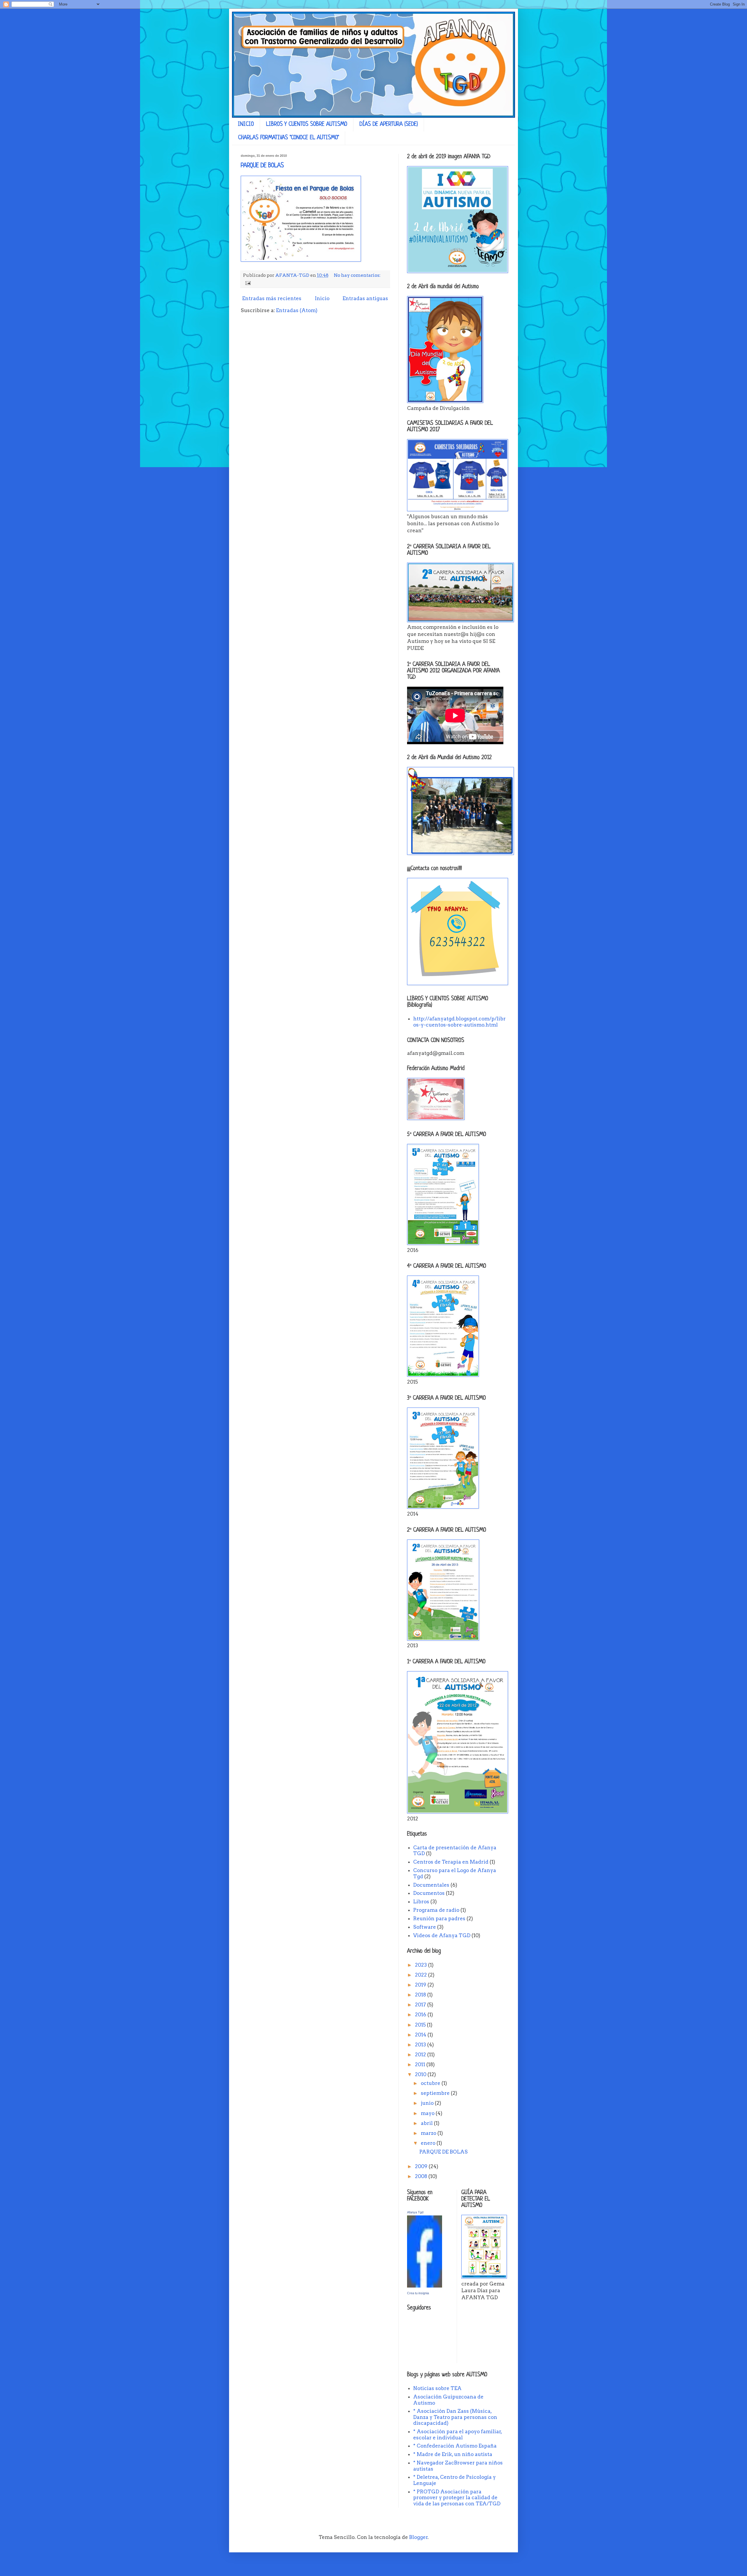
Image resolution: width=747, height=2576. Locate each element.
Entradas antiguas (365, 298)
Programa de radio (436, 1910)
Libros (421, 1902)
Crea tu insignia (418, 2293)
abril (427, 2123)
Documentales (431, 1885)
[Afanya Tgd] (425, 2286)
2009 (422, 2166)
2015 (421, 2025)
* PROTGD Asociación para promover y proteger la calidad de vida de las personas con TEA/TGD (457, 2498)
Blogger (418, 2537)
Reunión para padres (439, 1918)
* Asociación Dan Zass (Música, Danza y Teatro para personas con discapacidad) (455, 2417)
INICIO (246, 125)
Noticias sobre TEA (437, 2388)
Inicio (322, 298)
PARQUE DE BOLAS (262, 166)
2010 (421, 2074)
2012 (421, 2055)
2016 (421, 2015)
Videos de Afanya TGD (442, 1935)
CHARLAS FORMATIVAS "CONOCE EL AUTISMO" (289, 138)
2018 (421, 1995)
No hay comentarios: (357, 275)
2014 (421, 2035)
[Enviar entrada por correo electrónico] (247, 282)
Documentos (429, 1893)
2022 (422, 1975)
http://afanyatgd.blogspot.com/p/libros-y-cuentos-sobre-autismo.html (459, 1022)
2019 (421, 1985)
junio (428, 2103)
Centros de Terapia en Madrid (451, 1862)
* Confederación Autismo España (455, 2446)
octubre (431, 2083)
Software (425, 1927)
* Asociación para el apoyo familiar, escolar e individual (458, 2434)
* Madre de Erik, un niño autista (453, 2454)
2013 (421, 2045)
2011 (421, 2064)
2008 (422, 2176)
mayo (428, 2113)
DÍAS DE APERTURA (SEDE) (389, 125)
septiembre (436, 2093)
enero (429, 2143)
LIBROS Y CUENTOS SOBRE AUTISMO (307, 125)
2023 (422, 1965)
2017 (421, 2005)
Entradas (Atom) (297, 310)
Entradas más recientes (272, 298)
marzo (429, 2133)
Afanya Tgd (415, 2212)
